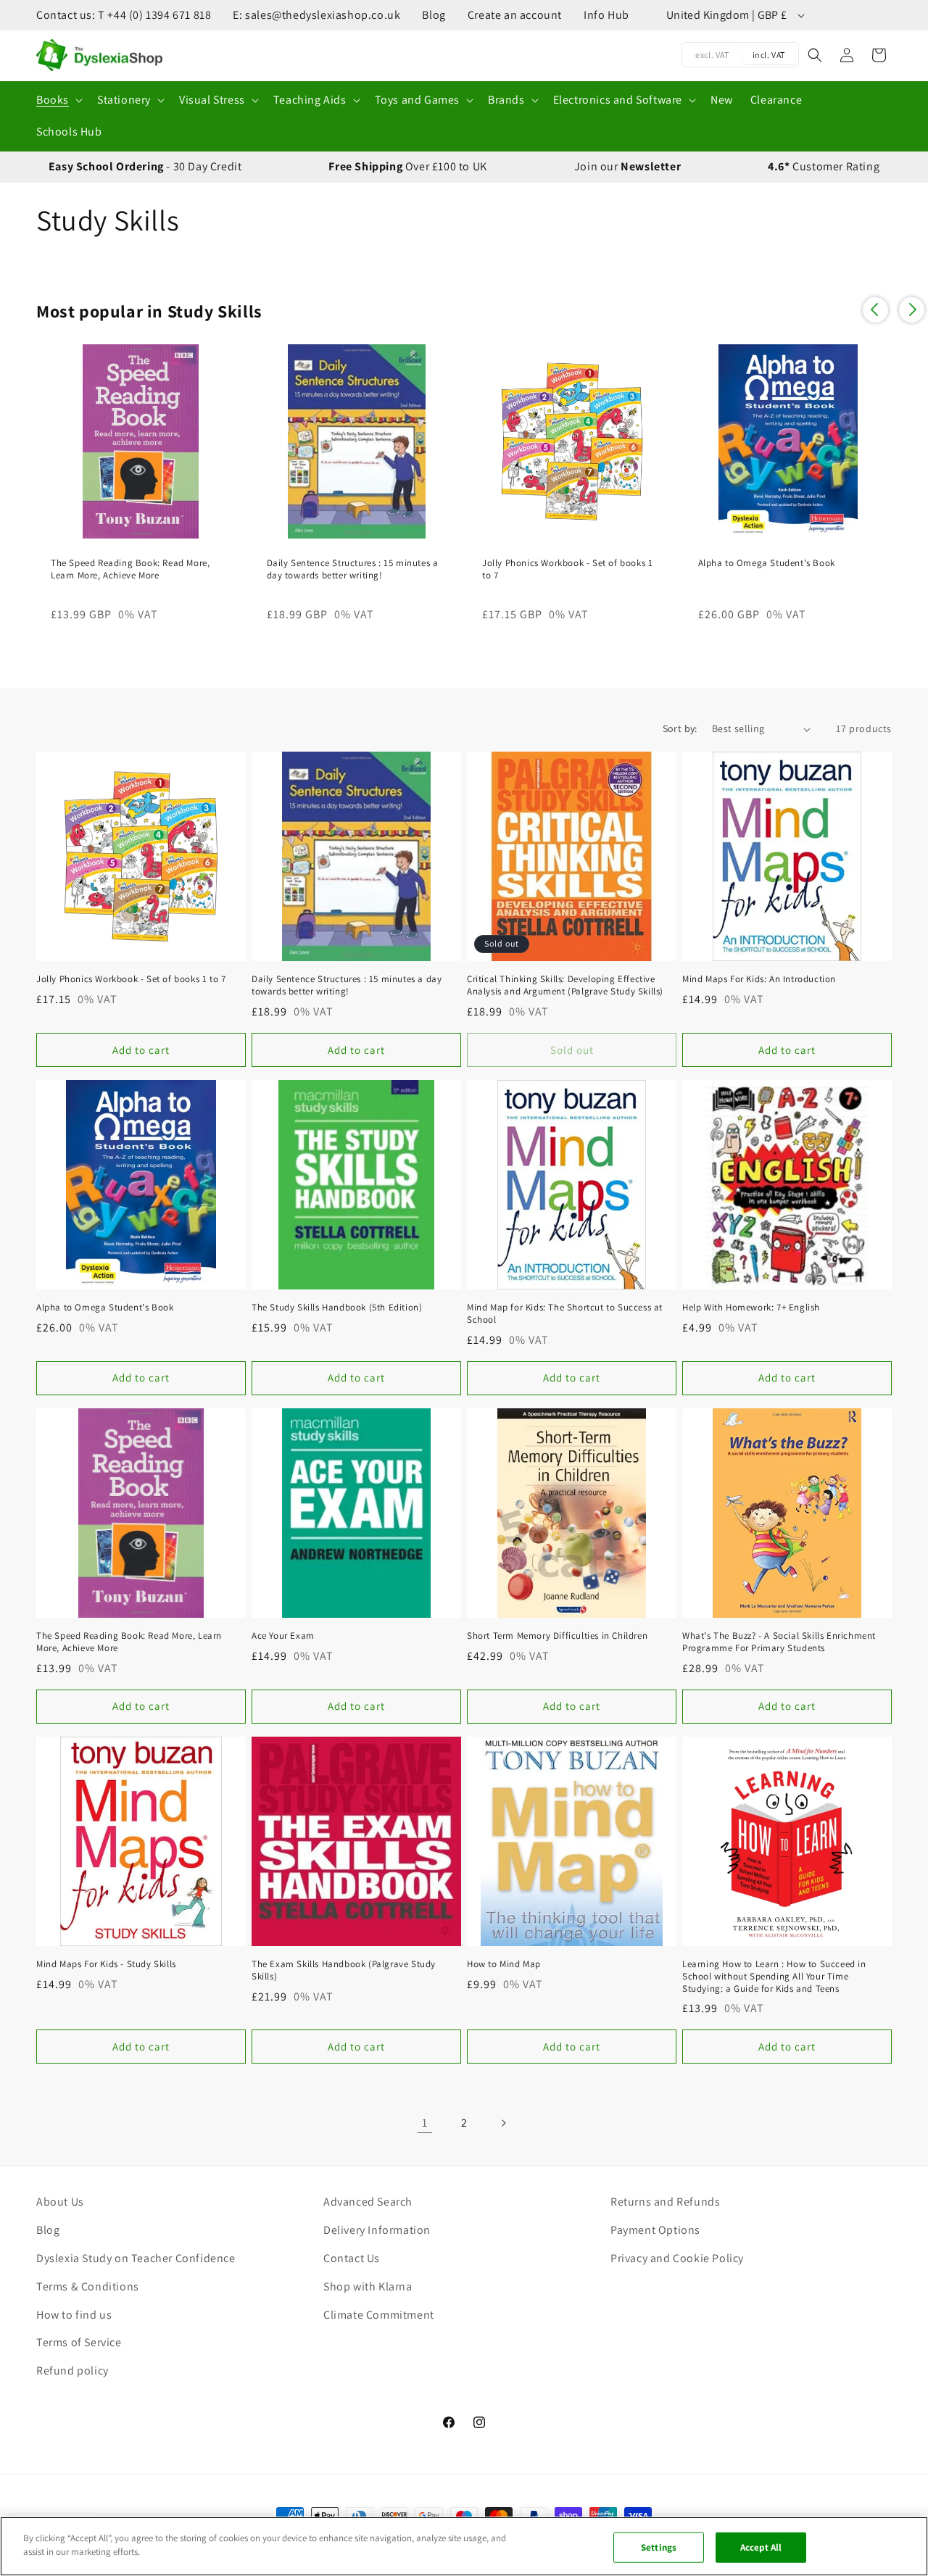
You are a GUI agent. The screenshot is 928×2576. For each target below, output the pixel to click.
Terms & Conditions (88, 2286)
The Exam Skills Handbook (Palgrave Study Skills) (344, 1970)
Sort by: (680, 728)
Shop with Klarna (368, 2286)
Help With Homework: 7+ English (751, 1308)
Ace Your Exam (283, 1636)
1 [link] (425, 2123)
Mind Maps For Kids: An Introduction (759, 979)
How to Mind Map (504, 1964)
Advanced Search (368, 2202)
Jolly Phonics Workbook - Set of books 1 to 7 (567, 569)
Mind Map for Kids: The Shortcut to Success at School (565, 1314)
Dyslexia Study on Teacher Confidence (136, 2258)
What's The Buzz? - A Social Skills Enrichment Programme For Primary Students (779, 1642)
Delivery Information (377, 2230)
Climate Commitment (379, 2315)
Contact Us (352, 2258)
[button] (58, 100)
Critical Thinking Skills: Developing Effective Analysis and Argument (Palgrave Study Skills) (565, 985)
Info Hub (606, 15)
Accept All (761, 2547)
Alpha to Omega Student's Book (767, 563)
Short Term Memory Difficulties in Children (557, 1636)
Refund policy (72, 2371)
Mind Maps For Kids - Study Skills (106, 1964)
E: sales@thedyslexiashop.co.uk (316, 15)
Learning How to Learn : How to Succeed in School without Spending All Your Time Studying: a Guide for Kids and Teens (774, 1977)
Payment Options (655, 2230)
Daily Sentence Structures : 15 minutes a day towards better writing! (353, 569)
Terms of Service (79, 2342)
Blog (434, 15)
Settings (659, 2547)
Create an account (515, 15)
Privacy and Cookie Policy (677, 2258)
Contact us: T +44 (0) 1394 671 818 (124, 15)
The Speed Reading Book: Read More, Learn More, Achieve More (130, 569)
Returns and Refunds (665, 2202)
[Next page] (503, 2123)
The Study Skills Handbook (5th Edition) (337, 1308)
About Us (60, 2202)
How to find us (74, 2315)
